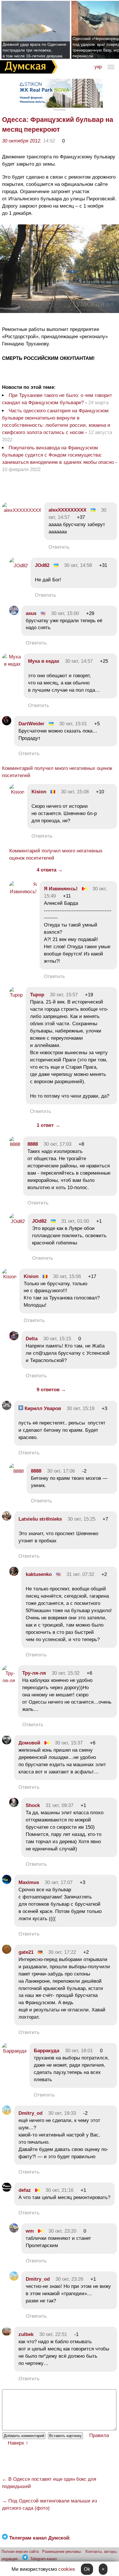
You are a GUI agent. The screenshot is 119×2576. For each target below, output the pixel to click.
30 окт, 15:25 (81, 1519)
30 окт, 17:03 (57, 1144)
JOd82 (42, 565)
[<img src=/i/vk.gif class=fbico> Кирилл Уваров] (7, 1408)
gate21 (26, 1952)
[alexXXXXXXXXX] (22, 510)
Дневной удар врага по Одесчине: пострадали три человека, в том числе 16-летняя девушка (35, 50)
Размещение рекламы (62, 2552)
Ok (87, 2569)
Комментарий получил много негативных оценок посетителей (57, 772)
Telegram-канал (44, 2559)
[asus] (14, 613)
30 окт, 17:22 (62, 1952)
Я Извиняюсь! (61, 889)
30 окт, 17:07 (59, 1882)
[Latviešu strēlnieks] (7, 1519)
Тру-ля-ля (34, 1673)
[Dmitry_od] (7, 2113)
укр (98, 67)
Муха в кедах (44, 661)
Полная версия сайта (20, 2552)
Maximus (29, 1882)
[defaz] (7, 2190)
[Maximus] (7, 1882)
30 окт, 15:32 (66, 1673)
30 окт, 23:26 (69, 2279)
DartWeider (31, 724)
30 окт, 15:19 (81, 1408)
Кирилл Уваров (42, 1408)
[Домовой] (7, 1743)
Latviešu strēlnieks (40, 1519)
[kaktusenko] (14, 1574)
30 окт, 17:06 (61, 1471)
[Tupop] (16, 995)
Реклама (59, 110)
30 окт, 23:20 (62, 2231)
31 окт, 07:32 (80, 1574)
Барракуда (47, 2051)
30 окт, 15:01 (73, 724)
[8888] (15, 1144)
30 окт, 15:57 (64, 995)
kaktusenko (39, 1574)
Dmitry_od (30, 2113)
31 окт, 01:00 (75, 1221)
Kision (39, 792)
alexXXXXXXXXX (67, 510)
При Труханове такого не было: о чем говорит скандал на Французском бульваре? (57, 399)
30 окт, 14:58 (78, 565)
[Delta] (14, 1339)
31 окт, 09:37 (59, 1805)
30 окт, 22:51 (53, 2334)
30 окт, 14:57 (79, 661)
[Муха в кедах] (11, 664)
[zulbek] (7, 2334)
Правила (99, 2435)
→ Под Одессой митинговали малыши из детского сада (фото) (50, 2504)
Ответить (59, 547)
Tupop (37, 995)
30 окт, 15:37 (69, 1743)
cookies (67, 2569)
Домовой (29, 1743)
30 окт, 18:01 (79, 2051)
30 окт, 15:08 (75, 792)
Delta (32, 1339)
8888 (33, 1144)
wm (30, 2231)
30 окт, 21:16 (59, 2190)
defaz (25, 2190)
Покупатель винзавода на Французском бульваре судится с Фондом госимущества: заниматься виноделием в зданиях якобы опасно (58, 455)
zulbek (26, 2334)
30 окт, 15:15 (57, 1339)
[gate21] (7, 1952)
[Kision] (17, 792)
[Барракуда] (14, 2051)
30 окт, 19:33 (62, 2113)
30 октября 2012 (21, 141)
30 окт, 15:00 (65, 613)
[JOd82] (18, 566)
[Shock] (14, 1805)
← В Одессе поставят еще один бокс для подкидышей (49, 2483)
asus (31, 613)
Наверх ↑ (18, 2443)
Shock (33, 1805)
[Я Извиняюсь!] (23, 892)
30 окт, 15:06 (67, 1276)
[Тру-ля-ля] (9, 1681)
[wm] (14, 2231)
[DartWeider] (7, 724)
